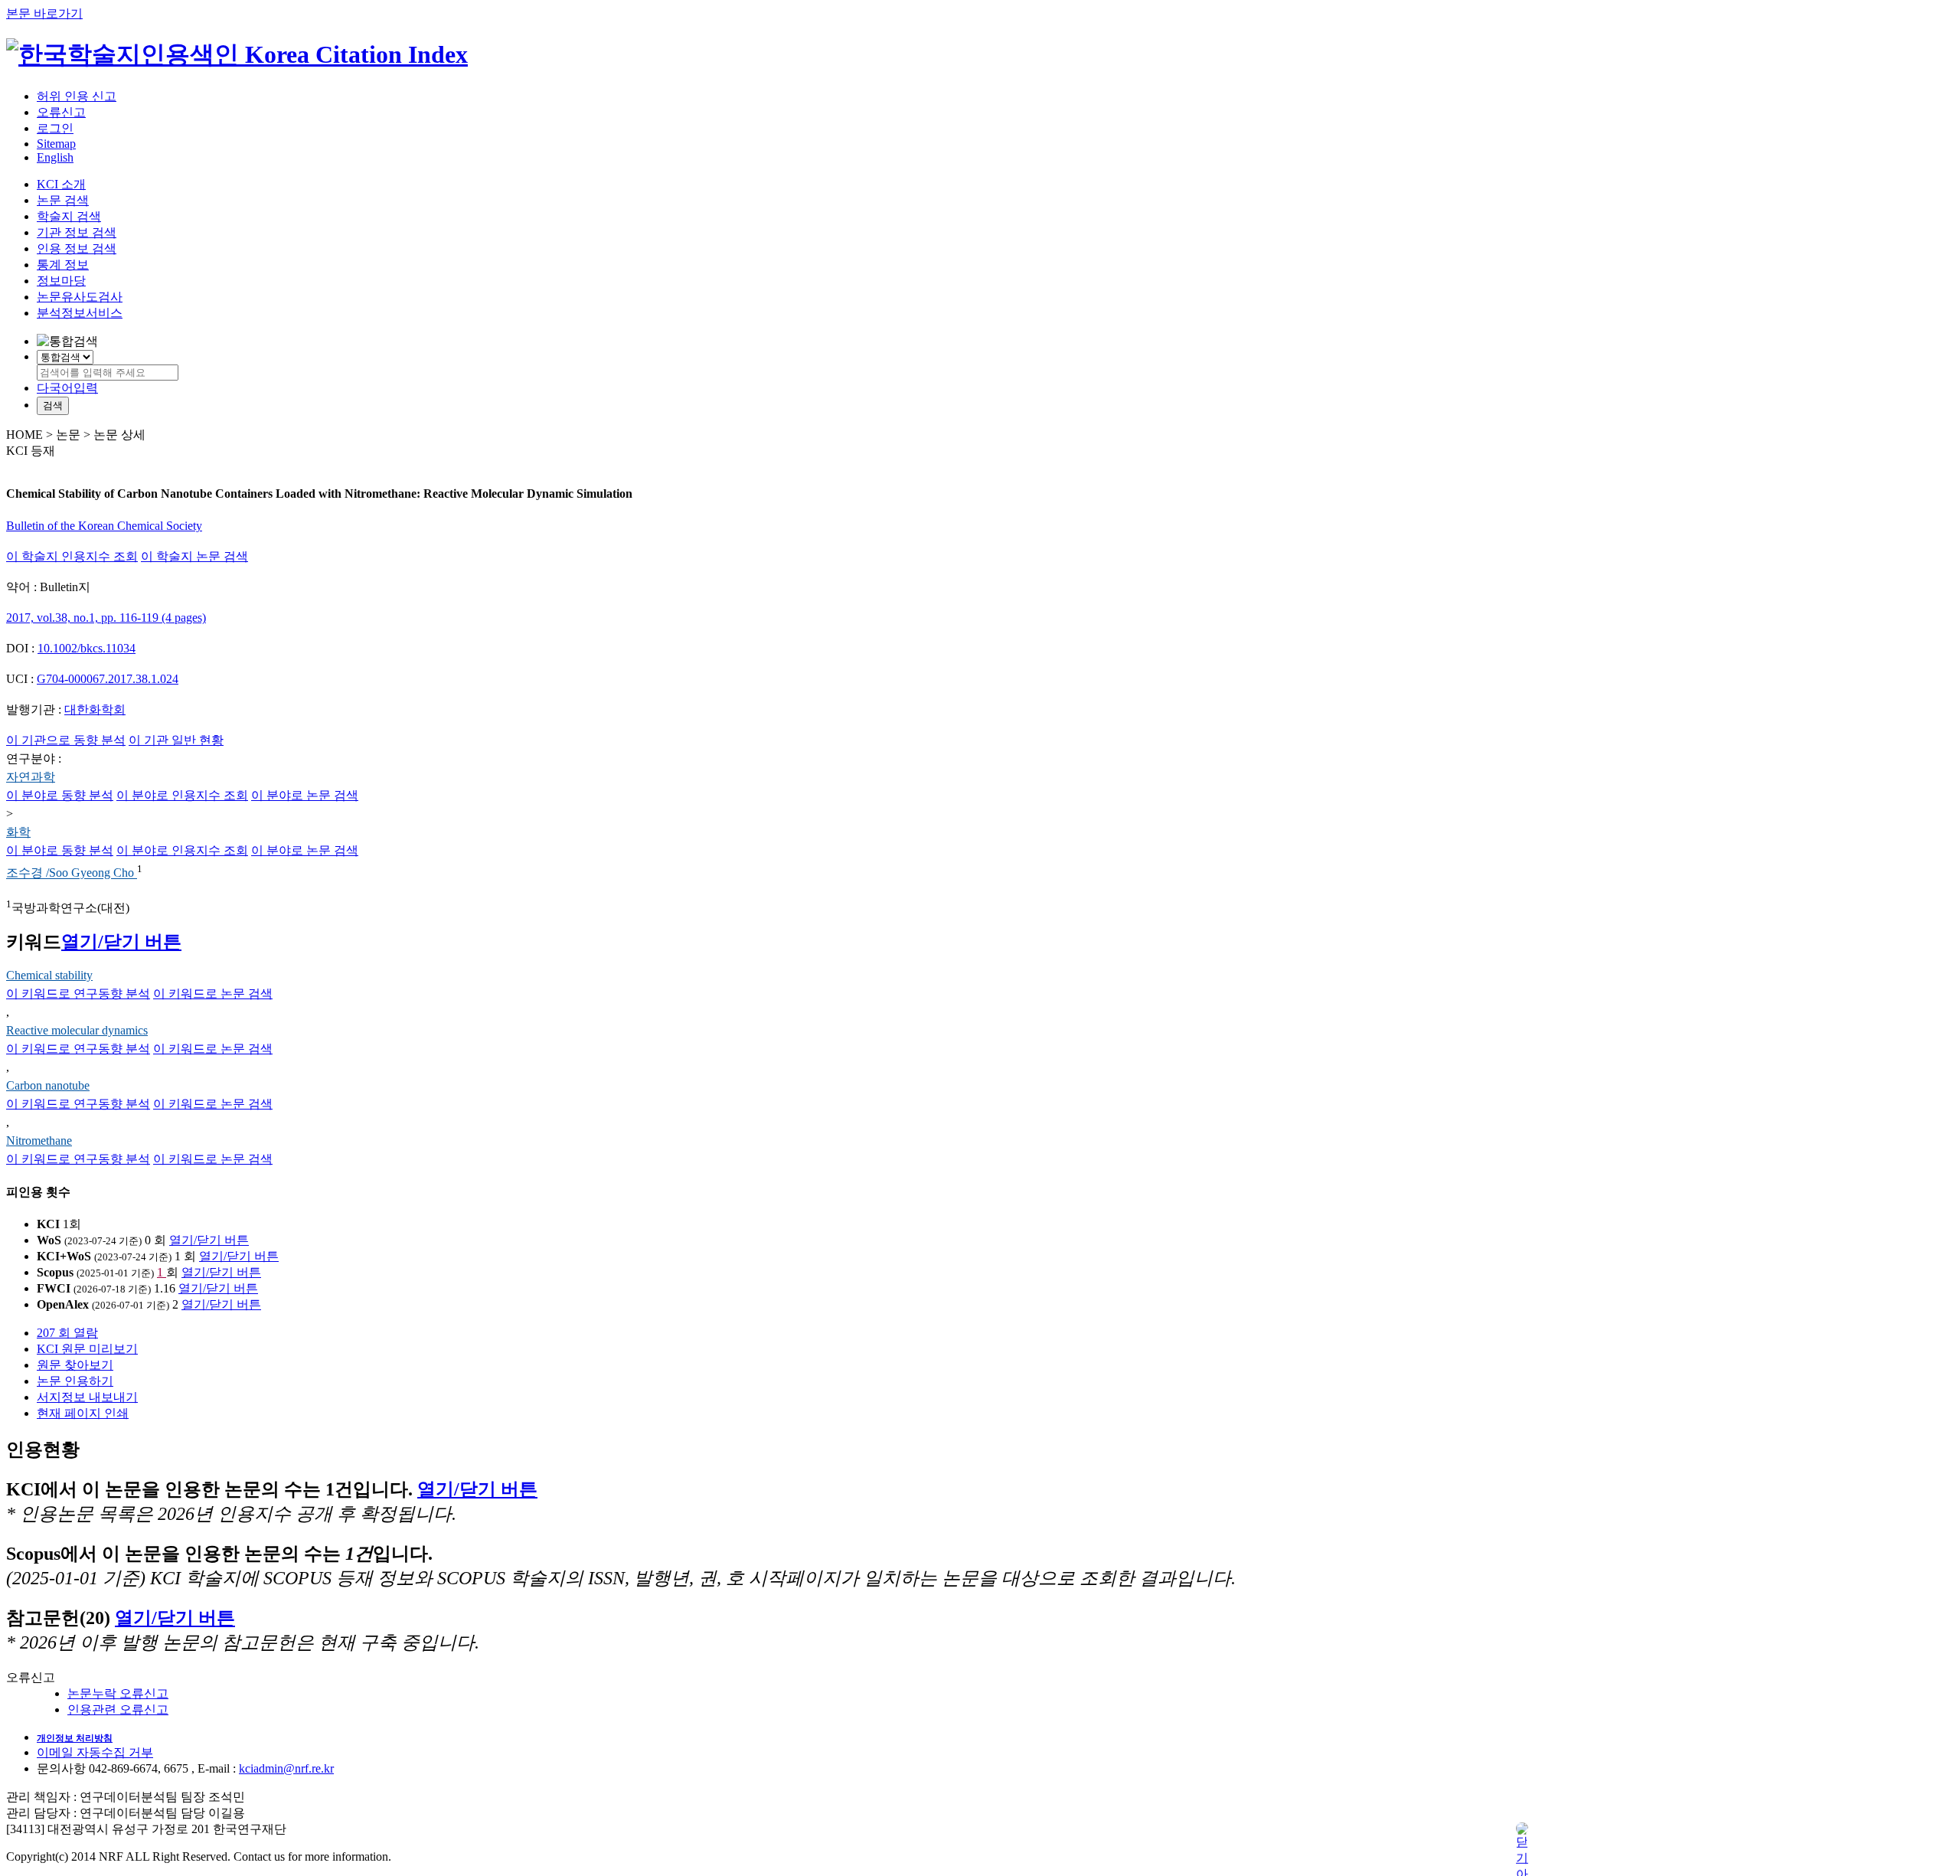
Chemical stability (49, 975)
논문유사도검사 (80, 297)
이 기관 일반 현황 (176, 740)
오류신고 (61, 112)
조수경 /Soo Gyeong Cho (72, 873)
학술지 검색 (69, 216)
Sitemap (56, 144)
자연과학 (31, 777)
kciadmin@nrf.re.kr (286, 1768)
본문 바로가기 (44, 13)
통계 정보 (63, 265)
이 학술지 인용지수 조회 (72, 556)
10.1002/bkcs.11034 (87, 648)
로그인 (55, 128)
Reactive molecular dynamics (77, 1030)
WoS (49, 1240)
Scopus (55, 1272)
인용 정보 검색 (77, 248)
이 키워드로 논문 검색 (213, 994)
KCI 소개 (61, 184)
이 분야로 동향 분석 (60, 795)
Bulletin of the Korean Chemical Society (104, 526)
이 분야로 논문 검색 (305, 795)
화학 (18, 832)
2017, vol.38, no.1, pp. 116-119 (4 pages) (106, 618)
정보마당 (61, 281)
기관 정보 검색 (77, 232)
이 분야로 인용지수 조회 (182, 795)
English (55, 157)
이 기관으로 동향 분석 (66, 740)
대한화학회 (95, 709)
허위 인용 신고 (77, 96)
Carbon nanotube (48, 1085)
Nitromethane (39, 1141)
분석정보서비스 (80, 313)
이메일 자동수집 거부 (95, 1752)
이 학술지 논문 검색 (194, 556)
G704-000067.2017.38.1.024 (108, 679)
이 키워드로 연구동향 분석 (78, 994)
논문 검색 (63, 200)
